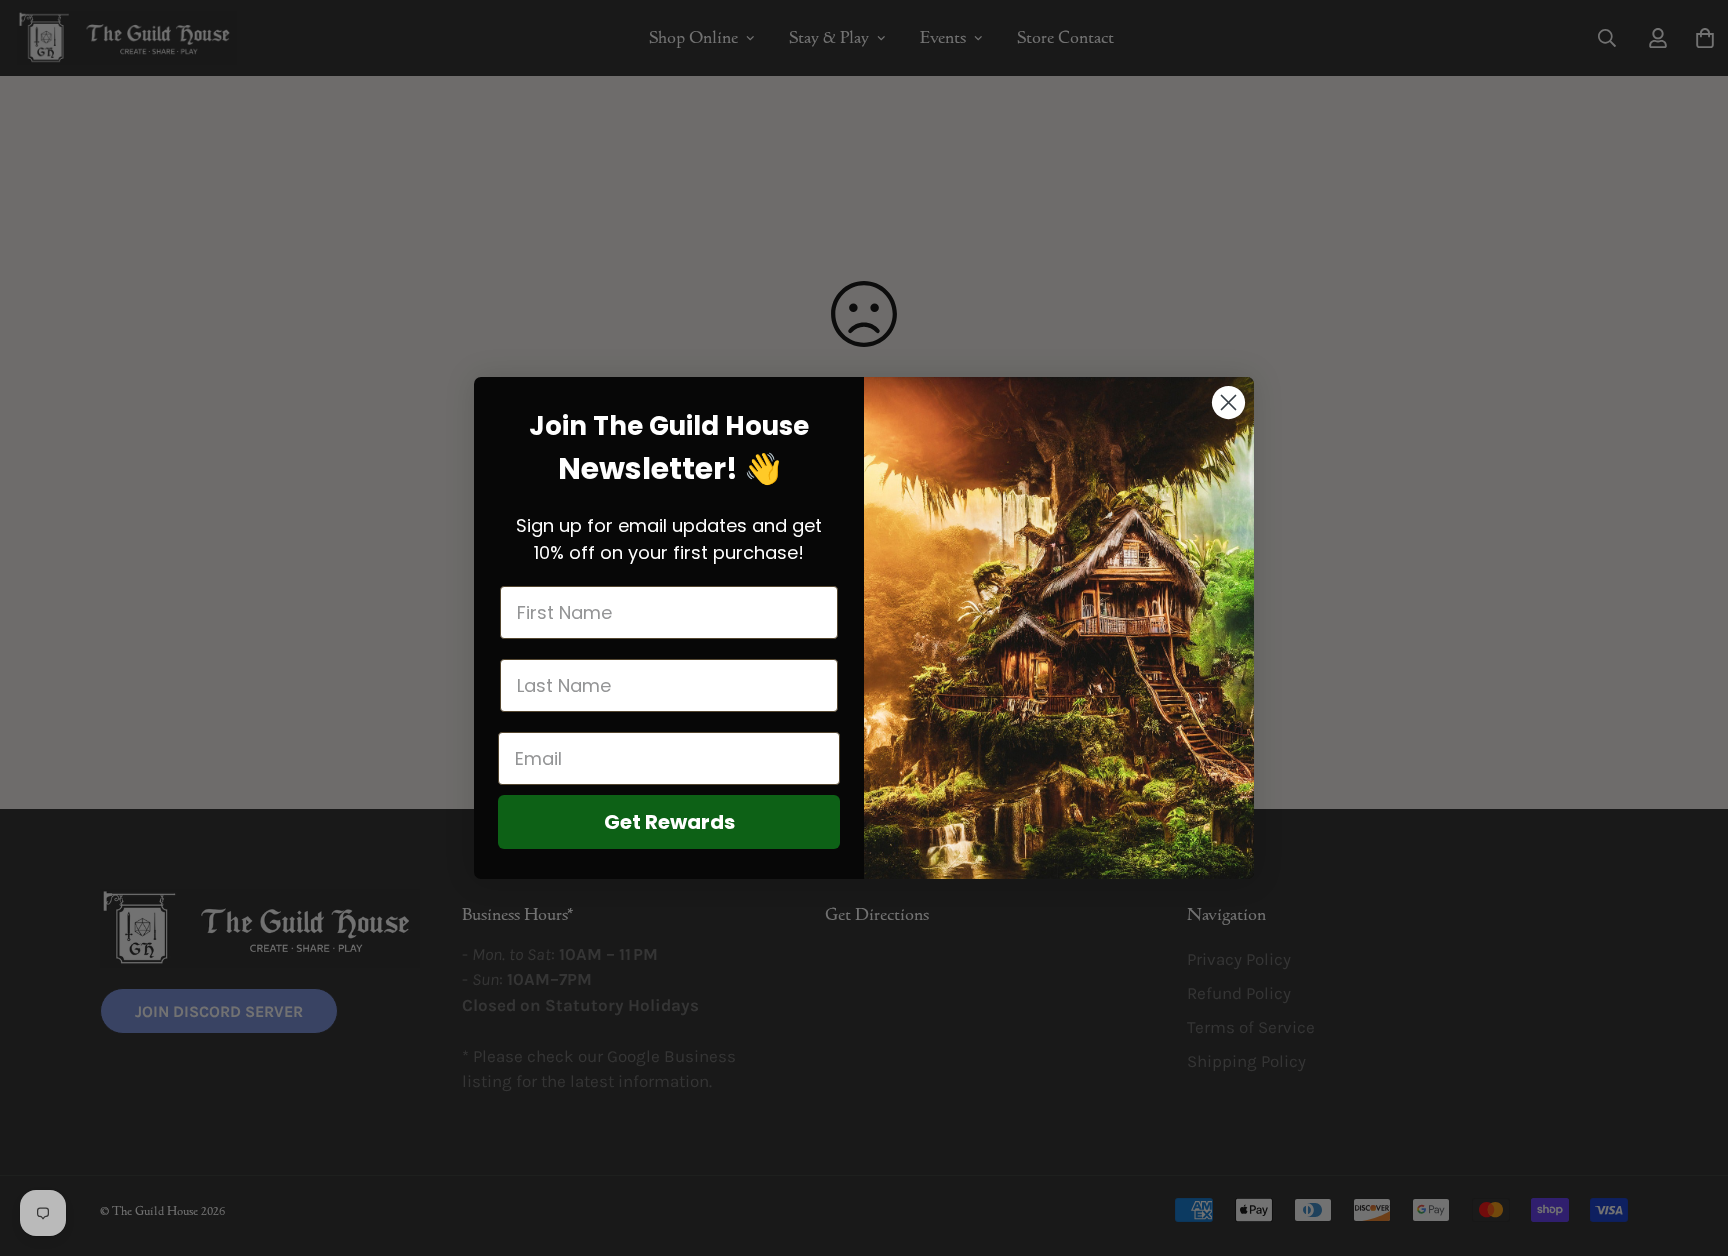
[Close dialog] (1228, 402)
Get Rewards (669, 822)
